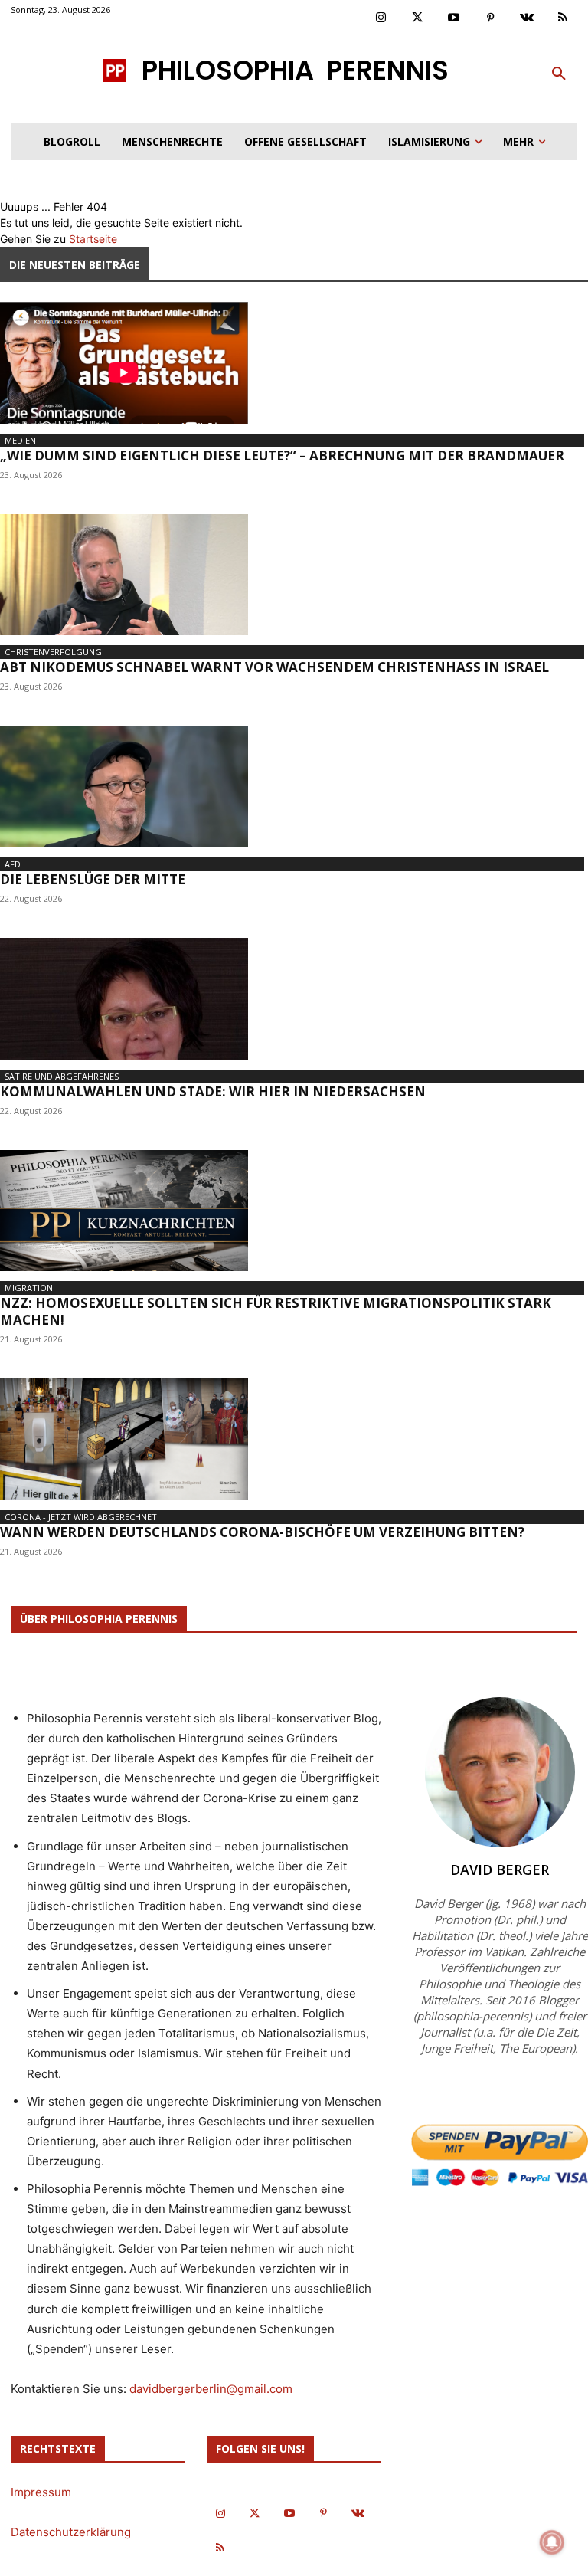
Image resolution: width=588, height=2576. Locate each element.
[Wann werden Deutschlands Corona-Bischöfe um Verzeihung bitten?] (294, 1439)
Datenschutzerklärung (71, 2532)
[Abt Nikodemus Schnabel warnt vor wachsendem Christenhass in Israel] (294, 575)
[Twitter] (418, 18)
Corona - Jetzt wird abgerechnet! (82, 1517)
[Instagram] (381, 18)
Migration (29, 1288)
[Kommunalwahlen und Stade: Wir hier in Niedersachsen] (294, 999)
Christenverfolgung (53, 652)
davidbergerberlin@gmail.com (211, 2389)
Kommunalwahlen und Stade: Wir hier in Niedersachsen (213, 1091)
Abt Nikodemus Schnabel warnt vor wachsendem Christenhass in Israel (274, 667)
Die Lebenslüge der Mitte (93, 879)
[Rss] (563, 18)
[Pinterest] (491, 18)
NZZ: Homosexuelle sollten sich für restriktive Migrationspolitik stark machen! (276, 1311)
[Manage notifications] (552, 2542)
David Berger (500, 1870)
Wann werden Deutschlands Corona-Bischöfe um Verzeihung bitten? (262, 1532)
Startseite (93, 239)
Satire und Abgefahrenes (62, 1076)
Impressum (41, 2492)
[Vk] (527, 18)
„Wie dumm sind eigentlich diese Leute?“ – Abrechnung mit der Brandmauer (282, 456)
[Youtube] (454, 18)
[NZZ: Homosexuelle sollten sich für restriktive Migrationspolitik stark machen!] (294, 1211)
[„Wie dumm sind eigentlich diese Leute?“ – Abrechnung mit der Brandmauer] (294, 363)
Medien (20, 440)
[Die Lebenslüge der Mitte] (294, 787)
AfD (13, 864)
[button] (559, 74)
